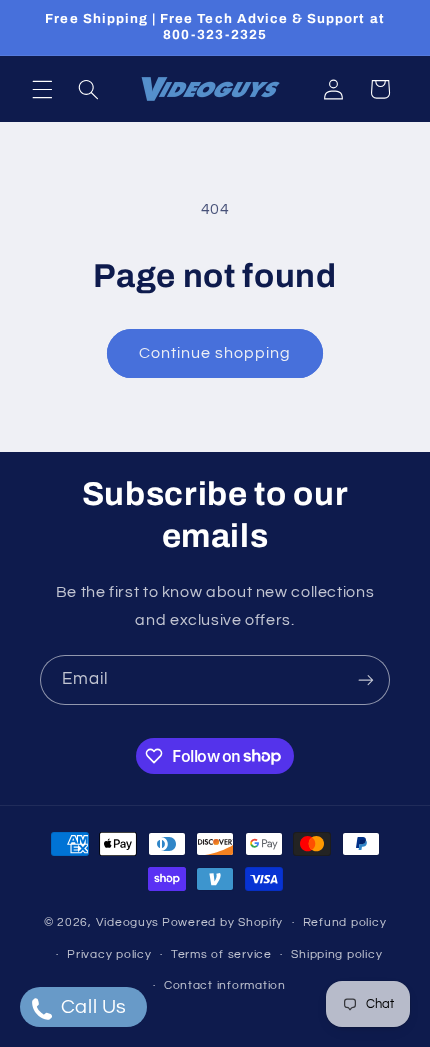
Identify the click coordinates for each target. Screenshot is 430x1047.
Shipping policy (336, 954)
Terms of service (221, 954)
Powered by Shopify (222, 922)
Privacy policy (109, 954)
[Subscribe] (366, 679)
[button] (42, 89)
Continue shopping (215, 353)
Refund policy (345, 922)
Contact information (225, 985)
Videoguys (128, 922)
